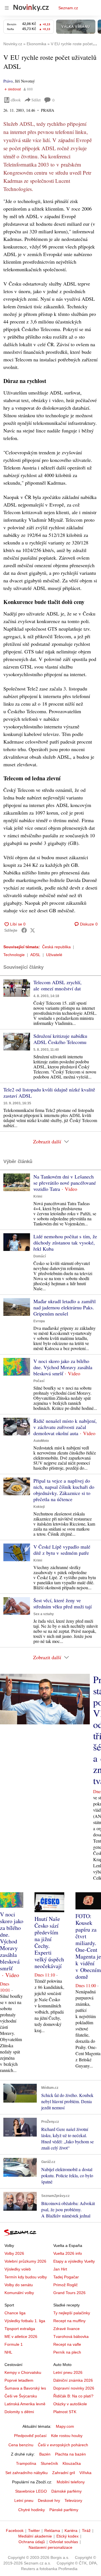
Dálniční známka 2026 (73, 2380)
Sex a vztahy (44, 1614)
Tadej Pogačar (66, 2277)
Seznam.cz (68, 8)
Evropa (39, 1321)
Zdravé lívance (66, 2329)
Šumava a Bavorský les (25, 2388)
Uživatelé (54, 955)
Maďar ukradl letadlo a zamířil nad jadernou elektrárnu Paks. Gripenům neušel (65, 1307)
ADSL (35, 955)
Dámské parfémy (66, 2491)
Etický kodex (67, 2536)
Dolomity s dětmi (19, 2412)
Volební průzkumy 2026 (25, 2261)
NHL (8, 2352)
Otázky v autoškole (70, 2404)
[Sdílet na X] (33, 930)
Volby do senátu (19, 2285)
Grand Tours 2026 (69, 2293)
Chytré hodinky (32, 2510)
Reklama (52, 2531)
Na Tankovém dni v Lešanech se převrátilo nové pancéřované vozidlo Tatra (65, 1183)
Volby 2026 (14, 2253)
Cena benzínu (21, 2445)
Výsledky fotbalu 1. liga (25, 2321)
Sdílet (36, 100)
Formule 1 (14, 2344)
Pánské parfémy (64, 2510)
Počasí (39, 1381)
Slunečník (49, 2463)
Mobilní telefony (71, 2482)
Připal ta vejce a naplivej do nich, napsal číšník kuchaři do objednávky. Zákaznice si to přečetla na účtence (64, 1490)
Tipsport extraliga (20, 2329)
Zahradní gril (64, 2473)
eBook (16, 100)
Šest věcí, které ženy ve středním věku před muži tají (63, 1603)
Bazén (45, 2454)
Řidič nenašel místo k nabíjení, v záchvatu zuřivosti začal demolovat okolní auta (65, 1427)
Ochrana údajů (32, 2542)
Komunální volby (19, 2293)
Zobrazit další (47, 1141)
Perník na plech (67, 2352)
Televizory (73, 2500)
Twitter (34, 2531)
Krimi (38, 1196)
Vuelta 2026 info (68, 2253)
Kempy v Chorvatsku (23, 2372)
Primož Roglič (66, 2285)
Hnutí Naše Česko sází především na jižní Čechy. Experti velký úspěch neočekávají (49, 1942)
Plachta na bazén (70, 2454)
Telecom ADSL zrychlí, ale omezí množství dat (58, 985)
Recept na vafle (67, 2344)
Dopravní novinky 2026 (74, 2388)
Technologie (14, 955)
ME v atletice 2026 (21, 2336)
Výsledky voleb (18, 2269)
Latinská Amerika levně (25, 2404)
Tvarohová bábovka (71, 2336)
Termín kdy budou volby (26, 2277)
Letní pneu (24, 2500)
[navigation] (7, 8)
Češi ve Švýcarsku (21, 2396)
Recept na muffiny (69, 2321)
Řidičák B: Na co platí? (73, 2396)
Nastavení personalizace (50, 2547)
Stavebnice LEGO (31, 2491)
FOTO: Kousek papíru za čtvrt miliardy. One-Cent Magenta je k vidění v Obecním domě (88, 1946)
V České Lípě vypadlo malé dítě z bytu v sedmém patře (62, 1550)
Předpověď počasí (30, 2436)
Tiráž (86, 2531)
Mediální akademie (35, 2536)
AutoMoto (41, 1441)
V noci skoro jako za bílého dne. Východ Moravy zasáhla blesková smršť (63, 1367)
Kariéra (71, 2531)
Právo (8, 81)
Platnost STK (65, 2412)
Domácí (40, 1256)
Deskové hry (49, 2500)
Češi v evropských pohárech (63, 2445)
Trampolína (26, 2463)
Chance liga (15, 2313)
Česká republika (56, 947)
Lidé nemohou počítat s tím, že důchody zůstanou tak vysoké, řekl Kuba (65, 1243)
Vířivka (85, 2473)
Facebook (15, 2531)
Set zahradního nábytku (27, 2473)
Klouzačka (72, 2463)
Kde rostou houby (67, 2436)
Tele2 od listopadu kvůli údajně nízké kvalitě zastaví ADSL (49, 1093)
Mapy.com (65, 2426)
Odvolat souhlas (64, 2542)
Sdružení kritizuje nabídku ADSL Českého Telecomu (60, 1039)
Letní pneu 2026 (68, 2372)
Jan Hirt (60, 2269)
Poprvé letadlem (19, 2380)
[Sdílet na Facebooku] (24, 930)
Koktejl (39, 1507)
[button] (17, 988)
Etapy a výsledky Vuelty (74, 2261)
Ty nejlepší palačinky (72, 2313)
